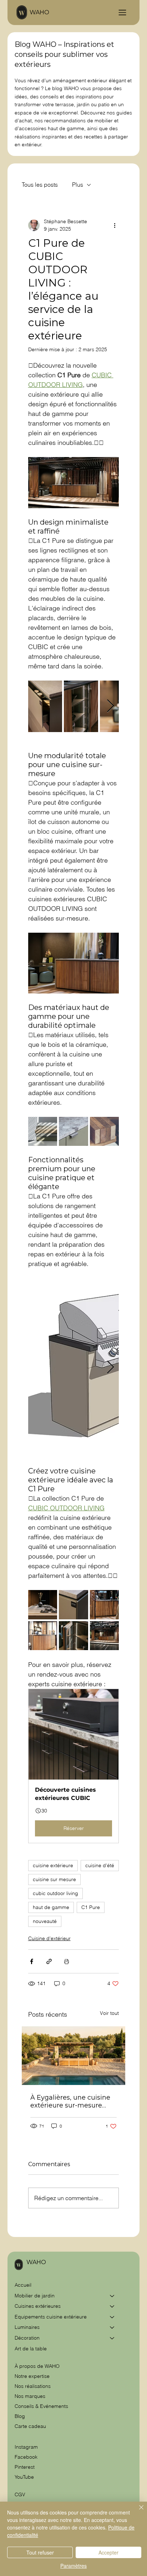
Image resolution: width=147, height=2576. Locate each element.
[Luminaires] (112, 2327)
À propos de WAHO (37, 2366)
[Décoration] (112, 2338)
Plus (78, 185)
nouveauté (45, 1921)
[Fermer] (137, 2512)
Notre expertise (32, 2376)
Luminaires (27, 2327)
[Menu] (122, 13)
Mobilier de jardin (35, 2296)
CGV (21, 2494)
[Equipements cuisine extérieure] (112, 2317)
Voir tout (109, 2013)
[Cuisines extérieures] (112, 2306)
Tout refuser (40, 2552)
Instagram (26, 2447)
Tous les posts (40, 185)
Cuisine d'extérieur (49, 1938)
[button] (74, 1766)
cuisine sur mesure (54, 1879)
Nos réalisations (33, 2386)
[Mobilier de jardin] (112, 2296)
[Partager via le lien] (49, 1961)
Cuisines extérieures (38, 2306)
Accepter (108, 2552)
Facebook (26, 2457)
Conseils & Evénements (41, 2406)
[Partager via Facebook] (32, 1961)
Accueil (23, 2285)
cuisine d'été (100, 1865)
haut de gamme (51, 1907)
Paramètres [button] (73, 2566)
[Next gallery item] (110, 706)
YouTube (24, 2477)
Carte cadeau (30, 2426)
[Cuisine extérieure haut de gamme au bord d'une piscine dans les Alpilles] (74, 2056)
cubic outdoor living (55, 1893)
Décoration (27, 2338)
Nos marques (30, 2396)
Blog (20, 2416)
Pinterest (25, 2467)
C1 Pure (91, 1907)
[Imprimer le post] (67, 1961)
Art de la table (31, 2349)
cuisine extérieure (53, 1865)
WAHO (39, 12)
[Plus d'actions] (115, 225)
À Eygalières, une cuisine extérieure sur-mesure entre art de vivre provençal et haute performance (70, 2101)
